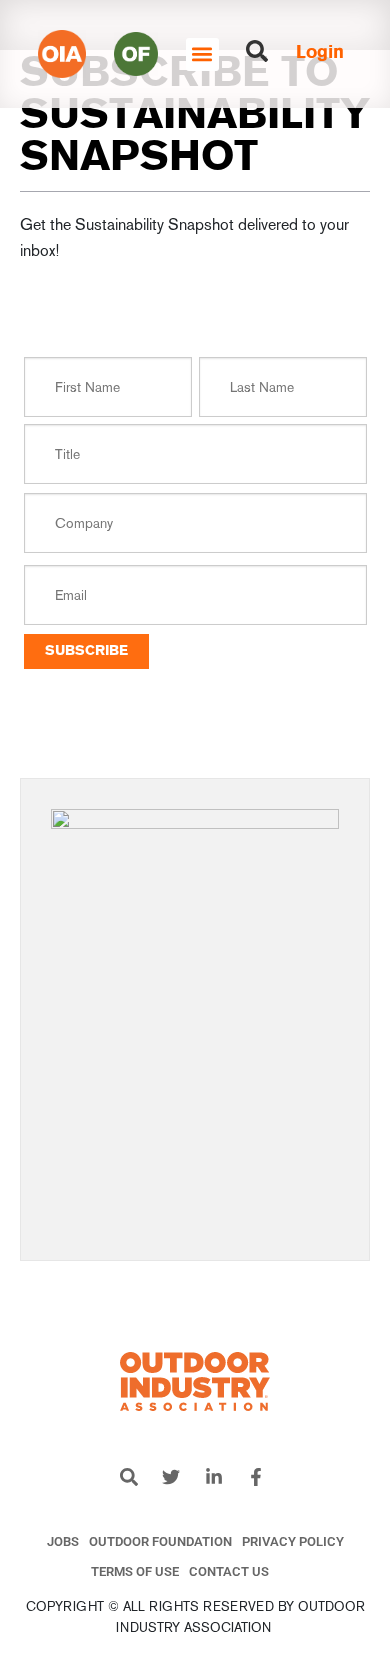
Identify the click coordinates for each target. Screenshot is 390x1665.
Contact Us (229, 1571)
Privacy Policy (293, 1541)
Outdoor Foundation (160, 1541)
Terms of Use (135, 1571)
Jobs (63, 1541)
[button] (202, 54)
